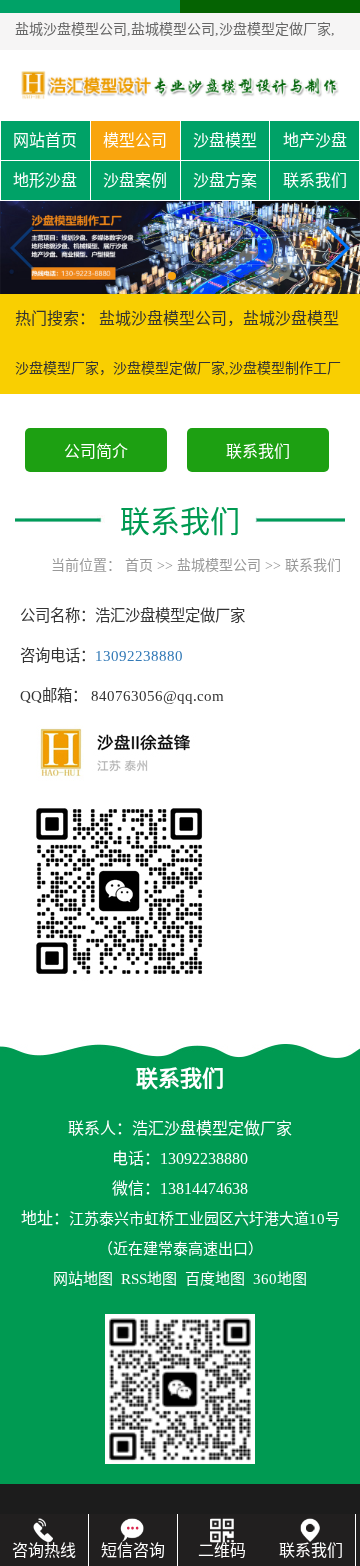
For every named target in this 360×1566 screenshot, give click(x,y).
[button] (172, 276)
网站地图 (83, 1279)
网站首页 (45, 140)
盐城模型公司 (219, 565)
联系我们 (315, 180)
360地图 (280, 1279)
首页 (139, 565)
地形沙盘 (45, 180)
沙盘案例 (135, 180)
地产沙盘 (315, 140)
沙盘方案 (225, 180)
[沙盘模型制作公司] (180, 84)
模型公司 (135, 140)
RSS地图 (149, 1279)
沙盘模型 (225, 140)
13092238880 (139, 655)
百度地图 (215, 1279)
